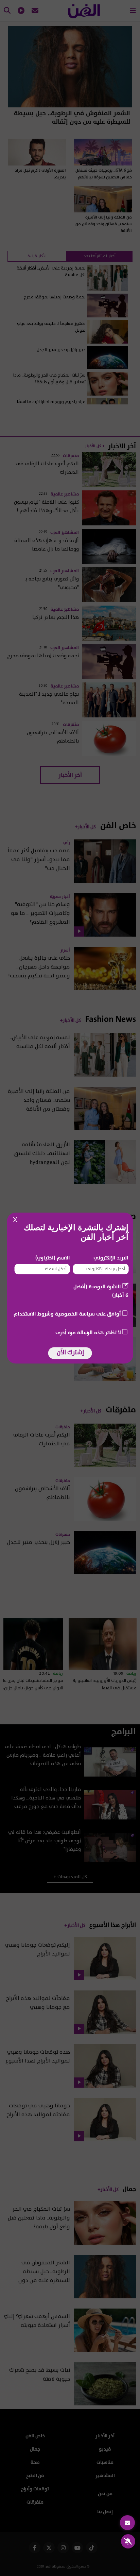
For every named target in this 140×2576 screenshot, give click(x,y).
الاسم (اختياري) (53, 1258)
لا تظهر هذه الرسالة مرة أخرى (88, 1333)
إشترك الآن (70, 1352)
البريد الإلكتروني (111, 1258)
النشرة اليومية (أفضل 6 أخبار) (101, 1291)
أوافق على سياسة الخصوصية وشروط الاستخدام (67, 1314)
